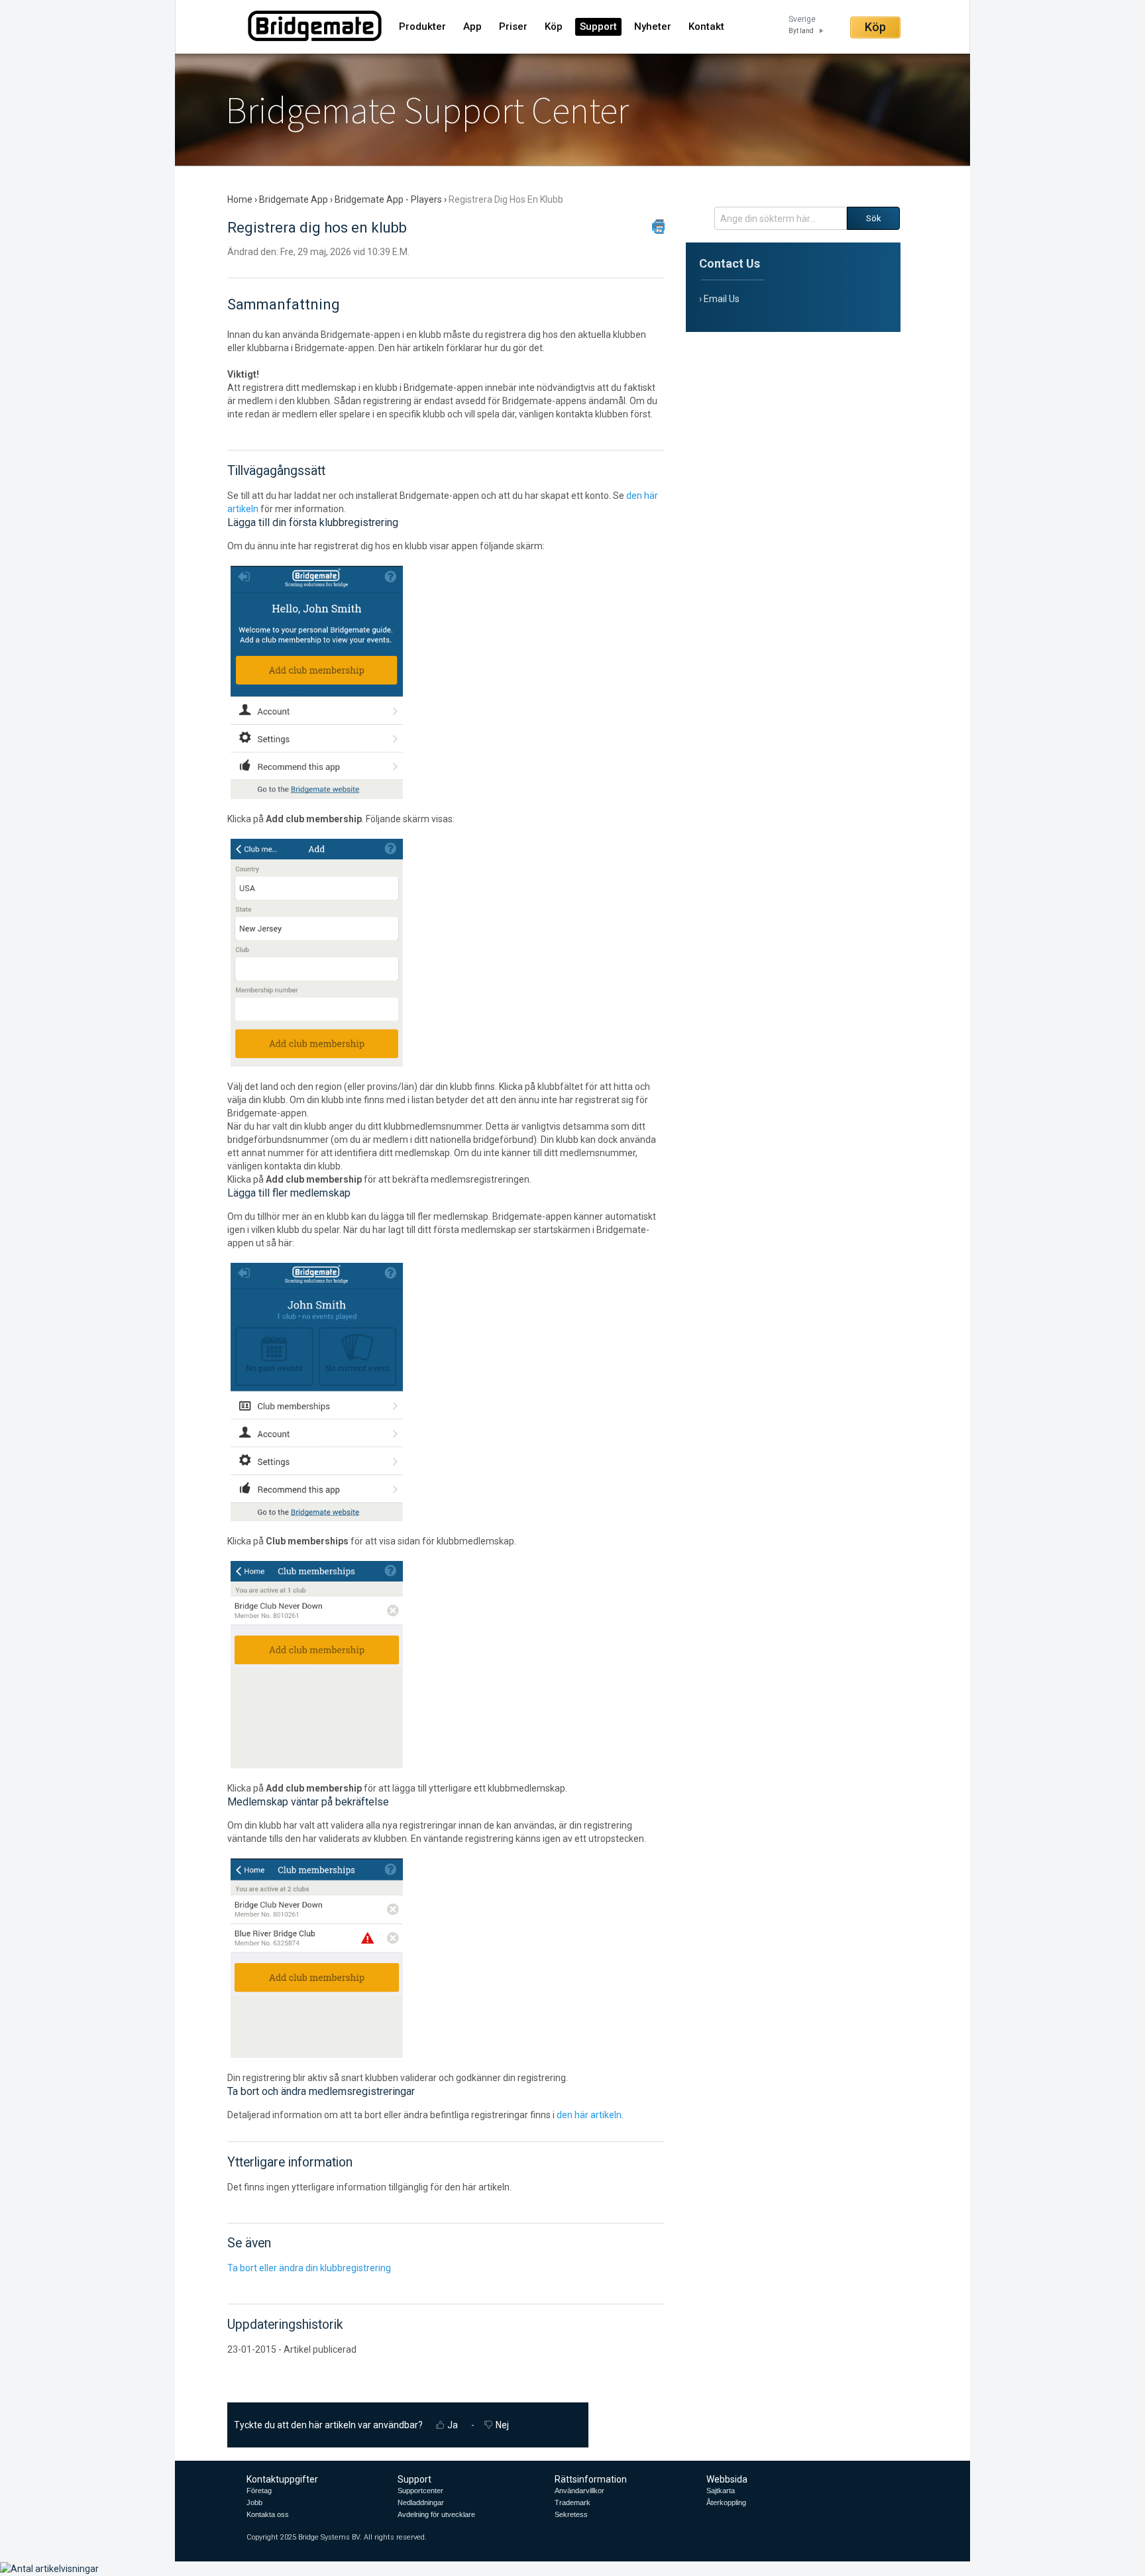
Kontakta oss (268, 2514)
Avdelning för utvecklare (436, 2514)
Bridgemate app (294, 199)
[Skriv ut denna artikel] (658, 227)
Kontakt (706, 27)
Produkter (422, 27)
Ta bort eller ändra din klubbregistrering (309, 2268)
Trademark (572, 2502)
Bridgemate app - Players (388, 199)
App (472, 27)
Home (241, 199)
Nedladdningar (421, 2502)
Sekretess (571, 2514)
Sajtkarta (721, 2491)
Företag (259, 2491)
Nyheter (653, 27)
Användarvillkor (579, 2491)
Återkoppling (726, 2502)
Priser (513, 27)
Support (598, 27)
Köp (554, 27)
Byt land (801, 31)
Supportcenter (420, 2491)
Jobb (254, 2502)
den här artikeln (589, 2115)
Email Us (722, 299)
